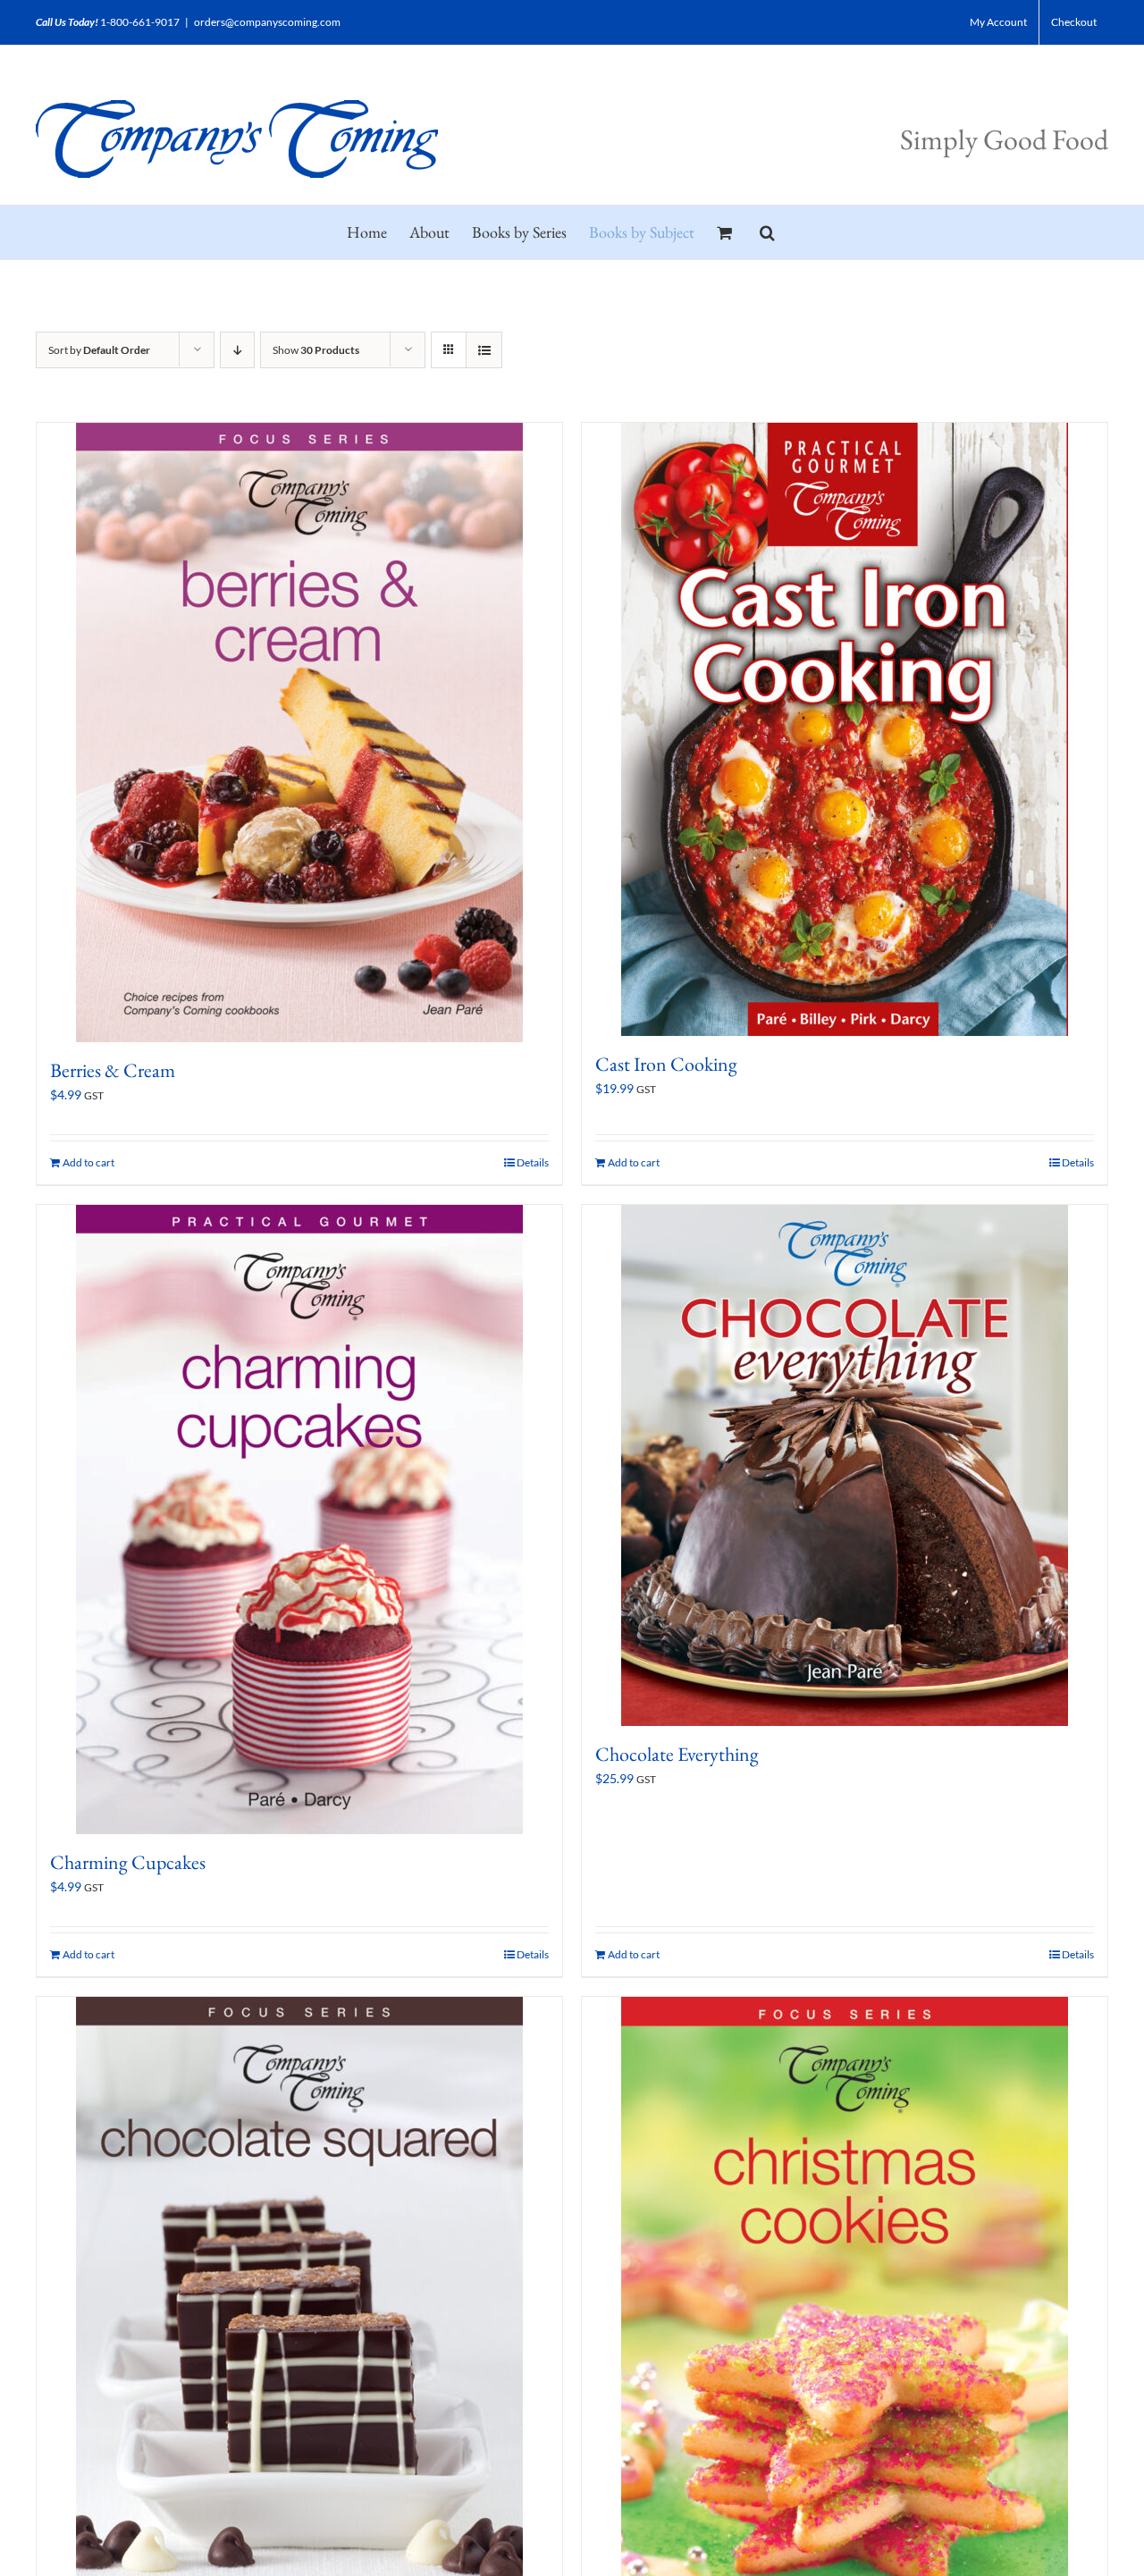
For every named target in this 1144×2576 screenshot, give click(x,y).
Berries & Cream (113, 1070)
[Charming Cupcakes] (299, 1520)
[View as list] (484, 350)
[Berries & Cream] (299, 732)
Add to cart (88, 1162)
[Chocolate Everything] (845, 1465)
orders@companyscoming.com (267, 22)
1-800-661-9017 (140, 22)
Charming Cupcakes (128, 1862)
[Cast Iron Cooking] (845, 729)
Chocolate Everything (677, 1754)
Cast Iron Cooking (666, 1064)
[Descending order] (237, 350)
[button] (767, 232)
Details (533, 1162)
